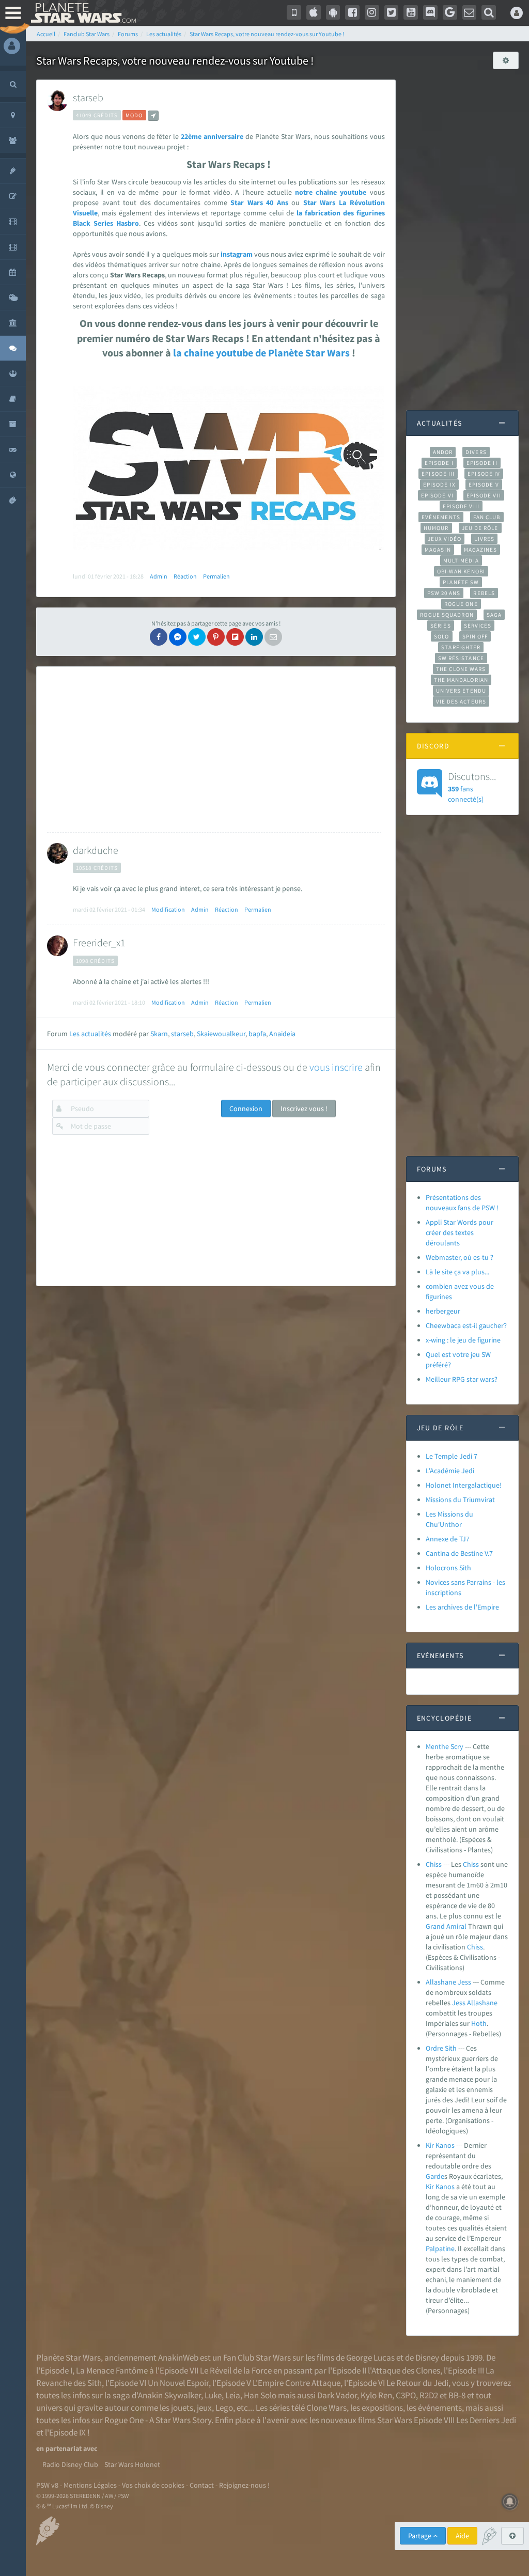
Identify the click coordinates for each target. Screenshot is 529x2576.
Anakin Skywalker (169, 2395)
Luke (213, 2395)
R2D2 (429, 2395)
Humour (436, 528)
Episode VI (437, 495)
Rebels (484, 593)
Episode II (482, 463)
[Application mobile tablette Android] (333, 12)
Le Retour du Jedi (417, 2383)
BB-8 (457, 2395)
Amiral (456, 1926)
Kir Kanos (440, 2145)
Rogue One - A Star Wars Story (158, 2420)
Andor (443, 452)
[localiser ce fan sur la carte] (153, 116)
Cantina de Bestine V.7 (459, 1553)
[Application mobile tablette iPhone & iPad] (314, 12)
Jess (459, 2003)
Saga (494, 615)
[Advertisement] (214, 750)
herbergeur (443, 1311)
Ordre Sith (441, 2048)
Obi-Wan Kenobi (461, 571)
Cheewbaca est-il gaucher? (466, 1325)
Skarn (159, 1034)
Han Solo (260, 2395)
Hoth (479, 2023)
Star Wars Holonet (132, 2464)
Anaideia (282, 1034)
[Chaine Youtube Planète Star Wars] (411, 12)
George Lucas (370, 2358)
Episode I (439, 463)
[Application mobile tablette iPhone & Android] (294, 12)
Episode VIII (461, 506)
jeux (204, 2408)
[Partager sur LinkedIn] (254, 637)
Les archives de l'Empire (462, 1607)
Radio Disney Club (70, 2464)
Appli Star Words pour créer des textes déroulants (460, 1232)
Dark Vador (337, 2395)
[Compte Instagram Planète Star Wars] (372, 12)
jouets (182, 2408)
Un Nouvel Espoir (178, 2383)
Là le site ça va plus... (457, 1272)
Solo (441, 636)
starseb (88, 97)
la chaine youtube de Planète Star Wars (261, 353)
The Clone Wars (461, 669)
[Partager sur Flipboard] (235, 637)
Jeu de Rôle (480, 528)
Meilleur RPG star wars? (462, 1379)
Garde (435, 2176)
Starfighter (461, 647)
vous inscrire (336, 1067)
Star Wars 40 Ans (259, 202)
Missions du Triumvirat (460, 1500)
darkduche (96, 850)
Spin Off (475, 636)
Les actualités (90, 1034)
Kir (430, 2187)
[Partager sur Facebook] (159, 637)
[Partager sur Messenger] (178, 637)
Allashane (482, 2003)
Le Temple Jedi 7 (452, 1456)
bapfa (257, 1034)
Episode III (438, 474)
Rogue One (461, 604)
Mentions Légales (90, 2485)
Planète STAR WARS (81, 13)
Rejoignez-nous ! (244, 2485)
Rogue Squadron (447, 615)
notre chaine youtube (331, 192)
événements (440, 2408)
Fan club (487, 517)
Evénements (441, 517)
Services (478, 626)
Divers (476, 452)
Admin (159, 576)
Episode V (484, 485)
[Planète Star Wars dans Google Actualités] (450, 12)
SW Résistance (461, 658)
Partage (421, 2536)
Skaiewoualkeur (221, 1034)
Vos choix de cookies (153, 2485)
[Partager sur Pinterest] (216, 637)
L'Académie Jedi (450, 1471)
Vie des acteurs (461, 701)
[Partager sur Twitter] (197, 637)
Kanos (445, 2187)
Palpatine (440, 2249)
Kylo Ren (376, 2395)
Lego (224, 2408)
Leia (233, 2395)
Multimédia (461, 560)
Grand (435, 1926)
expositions (382, 2408)
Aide (462, 2536)
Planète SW (461, 582)
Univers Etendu (461, 691)
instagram (237, 254)
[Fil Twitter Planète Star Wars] (392, 12)
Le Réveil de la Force (236, 2370)
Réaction (185, 576)
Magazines (481, 550)
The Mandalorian (461, 680)
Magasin (438, 550)
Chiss (434, 1864)
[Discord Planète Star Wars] (430, 12)
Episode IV (484, 474)
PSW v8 (47, 2485)
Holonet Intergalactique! (464, 1485)
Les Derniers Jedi (486, 2420)
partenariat (64, 2448)
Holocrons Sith (448, 1568)
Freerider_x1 (99, 942)
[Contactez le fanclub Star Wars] (470, 12)
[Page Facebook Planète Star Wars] (352, 12)
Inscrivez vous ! (304, 1109)
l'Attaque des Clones (404, 2370)
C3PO (406, 2395)
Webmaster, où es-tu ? (460, 1257)
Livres (484, 539)
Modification (168, 909)
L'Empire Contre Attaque (297, 2383)
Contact (202, 2485)
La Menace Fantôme (112, 2370)
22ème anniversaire (212, 136)
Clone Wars (326, 2408)
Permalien (216, 576)
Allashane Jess (448, 1982)
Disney (427, 2358)
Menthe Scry (445, 1746)
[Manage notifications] (510, 2502)
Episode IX (439, 485)
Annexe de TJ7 (448, 1539)
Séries (441, 626)
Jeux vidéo (445, 539)
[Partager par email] (273, 637)
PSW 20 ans (444, 593)
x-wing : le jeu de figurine (463, 1340)
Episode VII (484, 495)
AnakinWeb (178, 2358)
